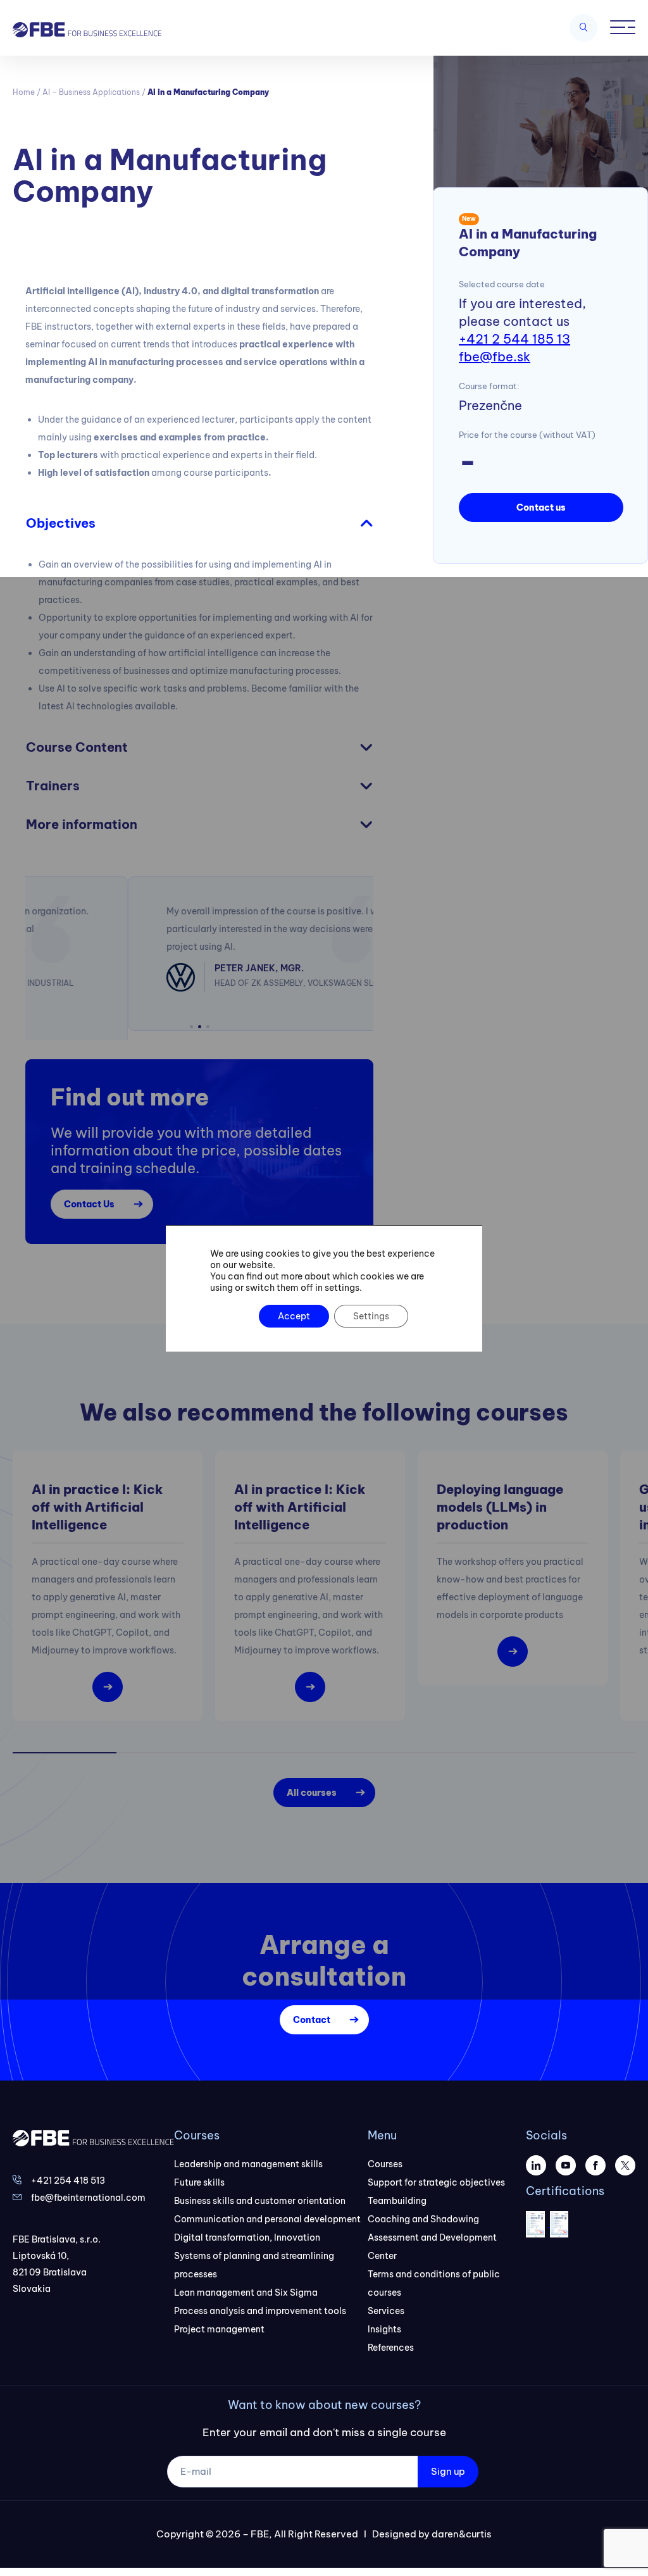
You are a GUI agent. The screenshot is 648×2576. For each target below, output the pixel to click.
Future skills (199, 2173)
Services (386, 2301)
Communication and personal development (267, 2210)
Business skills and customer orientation (260, 2191)
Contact (312, 2010)
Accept (294, 1316)
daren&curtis (462, 2524)
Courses (385, 2155)
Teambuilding (397, 2191)
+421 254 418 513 (68, 2171)
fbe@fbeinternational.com (88, 2188)
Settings (371, 1316)
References (391, 2338)
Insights (384, 2320)
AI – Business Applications (91, 92)
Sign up (448, 2462)
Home (24, 92)
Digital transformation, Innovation (247, 2228)
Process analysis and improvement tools (260, 2301)
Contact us (541, 507)
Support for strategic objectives (436, 2173)
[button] (191, 1017)
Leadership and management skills (248, 2155)
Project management (219, 2320)
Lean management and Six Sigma (246, 2283)
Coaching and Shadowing (423, 2210)
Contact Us (89, 1195)
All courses (312, 1783)
